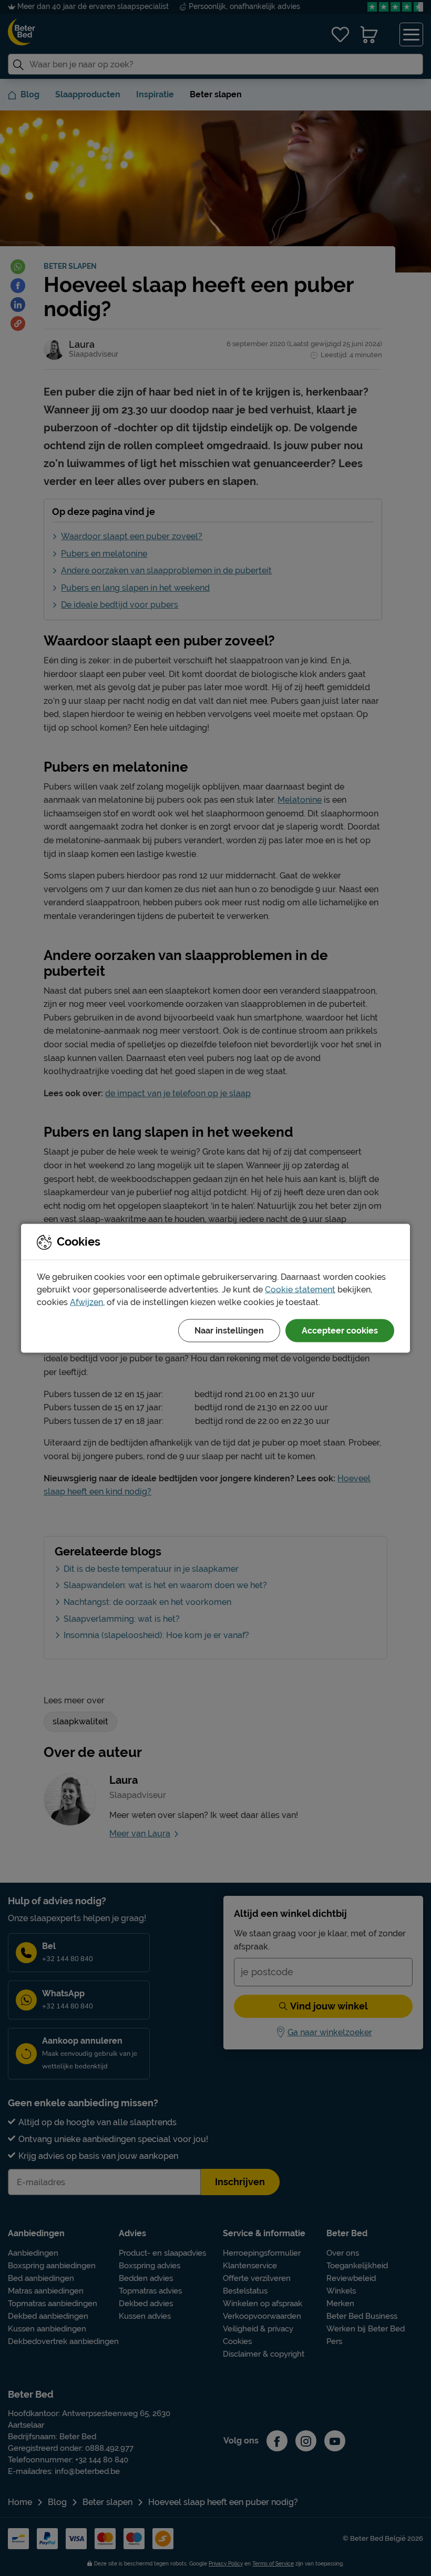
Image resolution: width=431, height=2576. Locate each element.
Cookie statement (300, 1289)
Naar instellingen (229, 1330)
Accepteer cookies (340, 1330)
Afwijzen (86, 1302)
